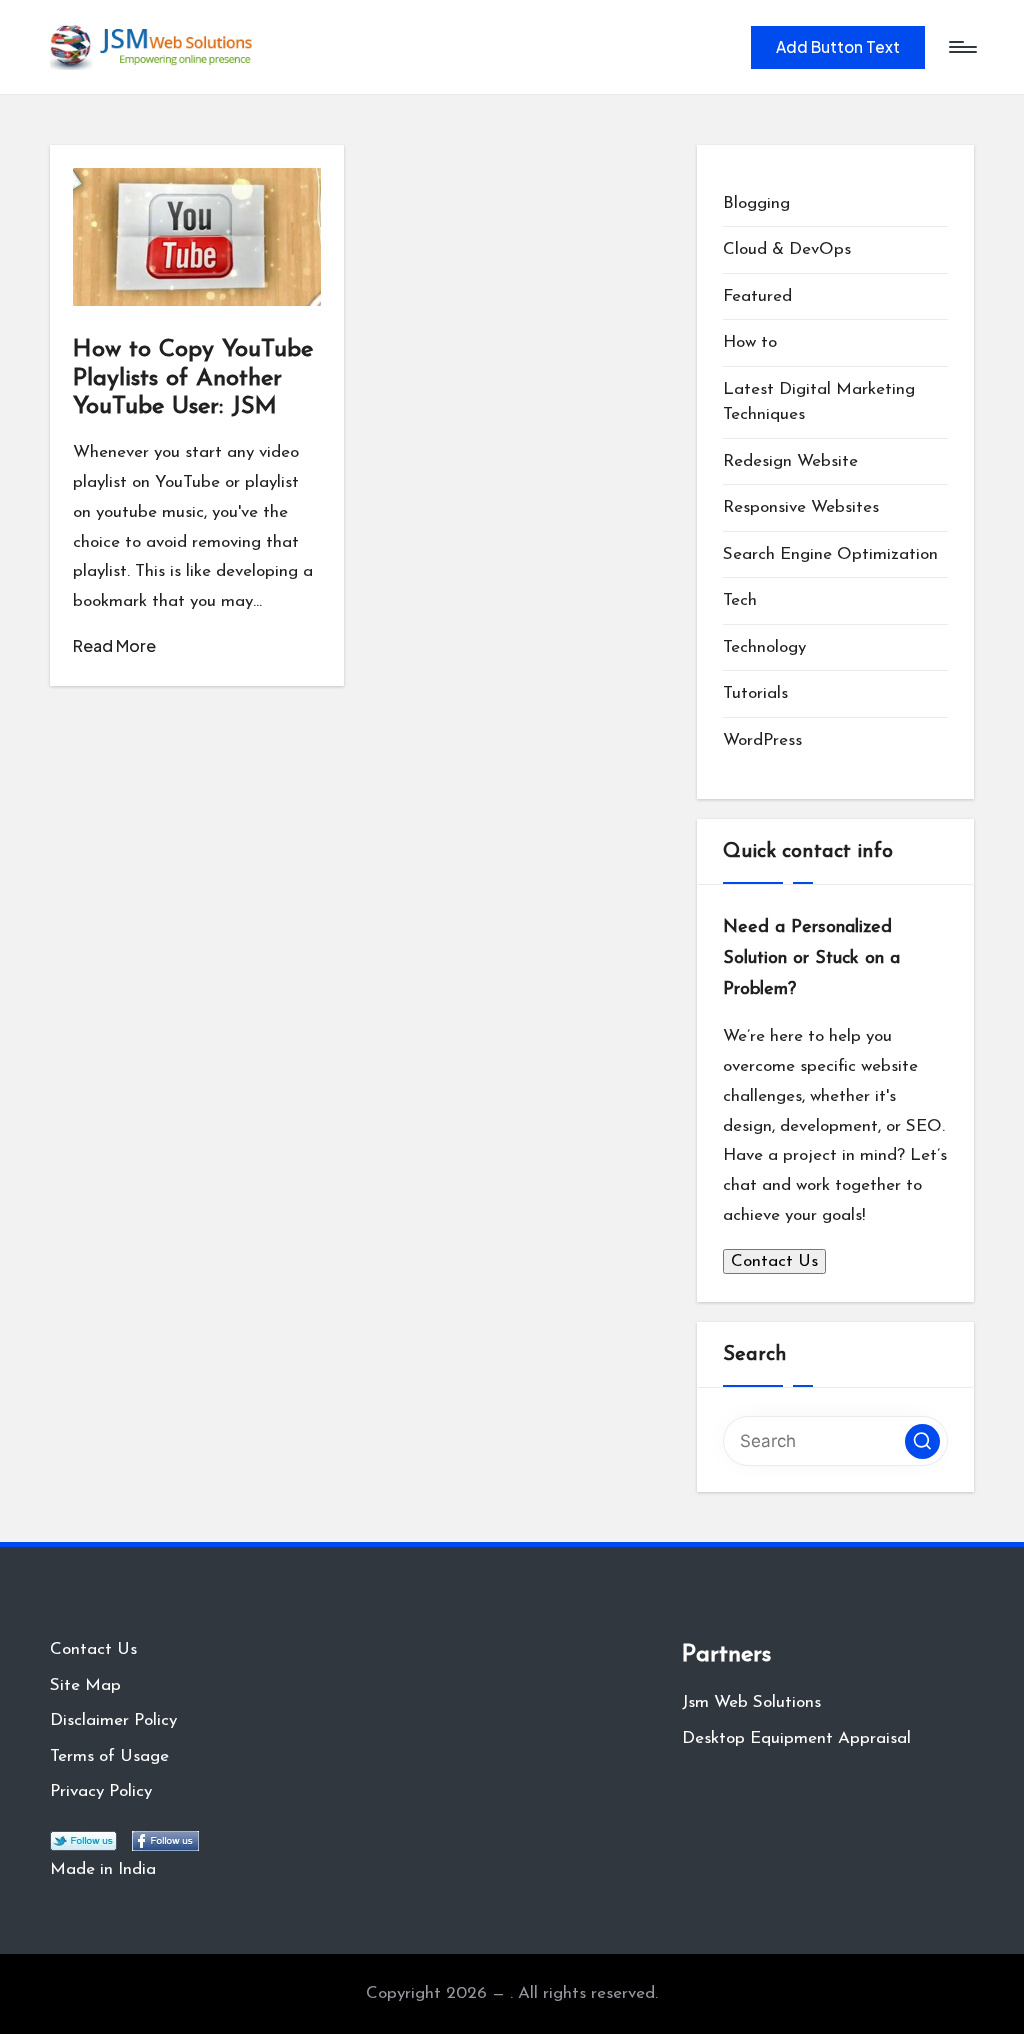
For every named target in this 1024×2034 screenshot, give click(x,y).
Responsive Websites (801, 507)
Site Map (85, 1685)
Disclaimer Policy (113, 1720)
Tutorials (755, 693)
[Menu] (961, 47)
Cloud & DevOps (787, 249)
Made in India (103, 1869)
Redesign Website (790, 461)
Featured (757, 296)
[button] (838, 47)
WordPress (762, 740)
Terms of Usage (109, 1756)
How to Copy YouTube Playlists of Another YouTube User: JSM (193, 379)
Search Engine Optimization (830, 554)
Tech (740, 600)
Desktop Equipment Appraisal (796, 1738)
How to (750, 342)
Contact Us (774, 1261)
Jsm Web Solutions (751, 1702)
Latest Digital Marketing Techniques (819, 402)
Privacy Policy (101, 1791)
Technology (764, 647)
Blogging (756, 203)
